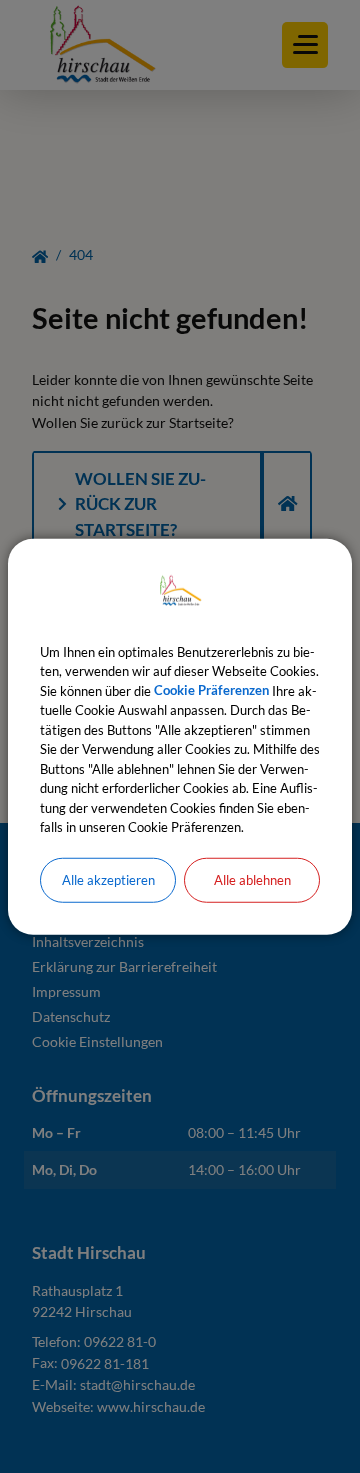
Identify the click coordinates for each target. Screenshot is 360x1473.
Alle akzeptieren (108, 879)
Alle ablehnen (252, 879)
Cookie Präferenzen (211, 690)
